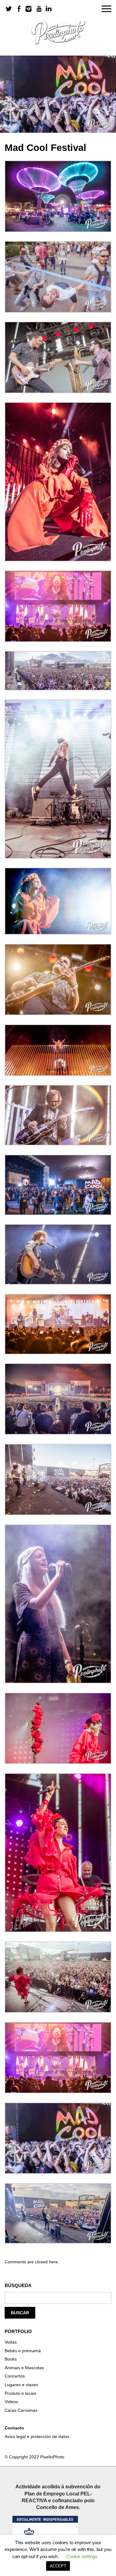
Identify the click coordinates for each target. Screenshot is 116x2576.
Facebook (19, 9)
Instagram (29, 9)
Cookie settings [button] (82, 2556)
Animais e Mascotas (24, 2368)
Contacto (14, 2428)
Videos (11, 2402)
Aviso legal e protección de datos (37, 2436)
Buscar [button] (20, 2313)
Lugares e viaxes (21, 2385)
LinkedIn (49, 9)
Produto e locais (20, 2393)
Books (11, 2359)
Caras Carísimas (21, 2410)
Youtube (39, 9)
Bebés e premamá (23, 2351)
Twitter (9, 9)
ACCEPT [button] (58, 2566)
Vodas (11, 2342)
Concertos (15, 2376)
